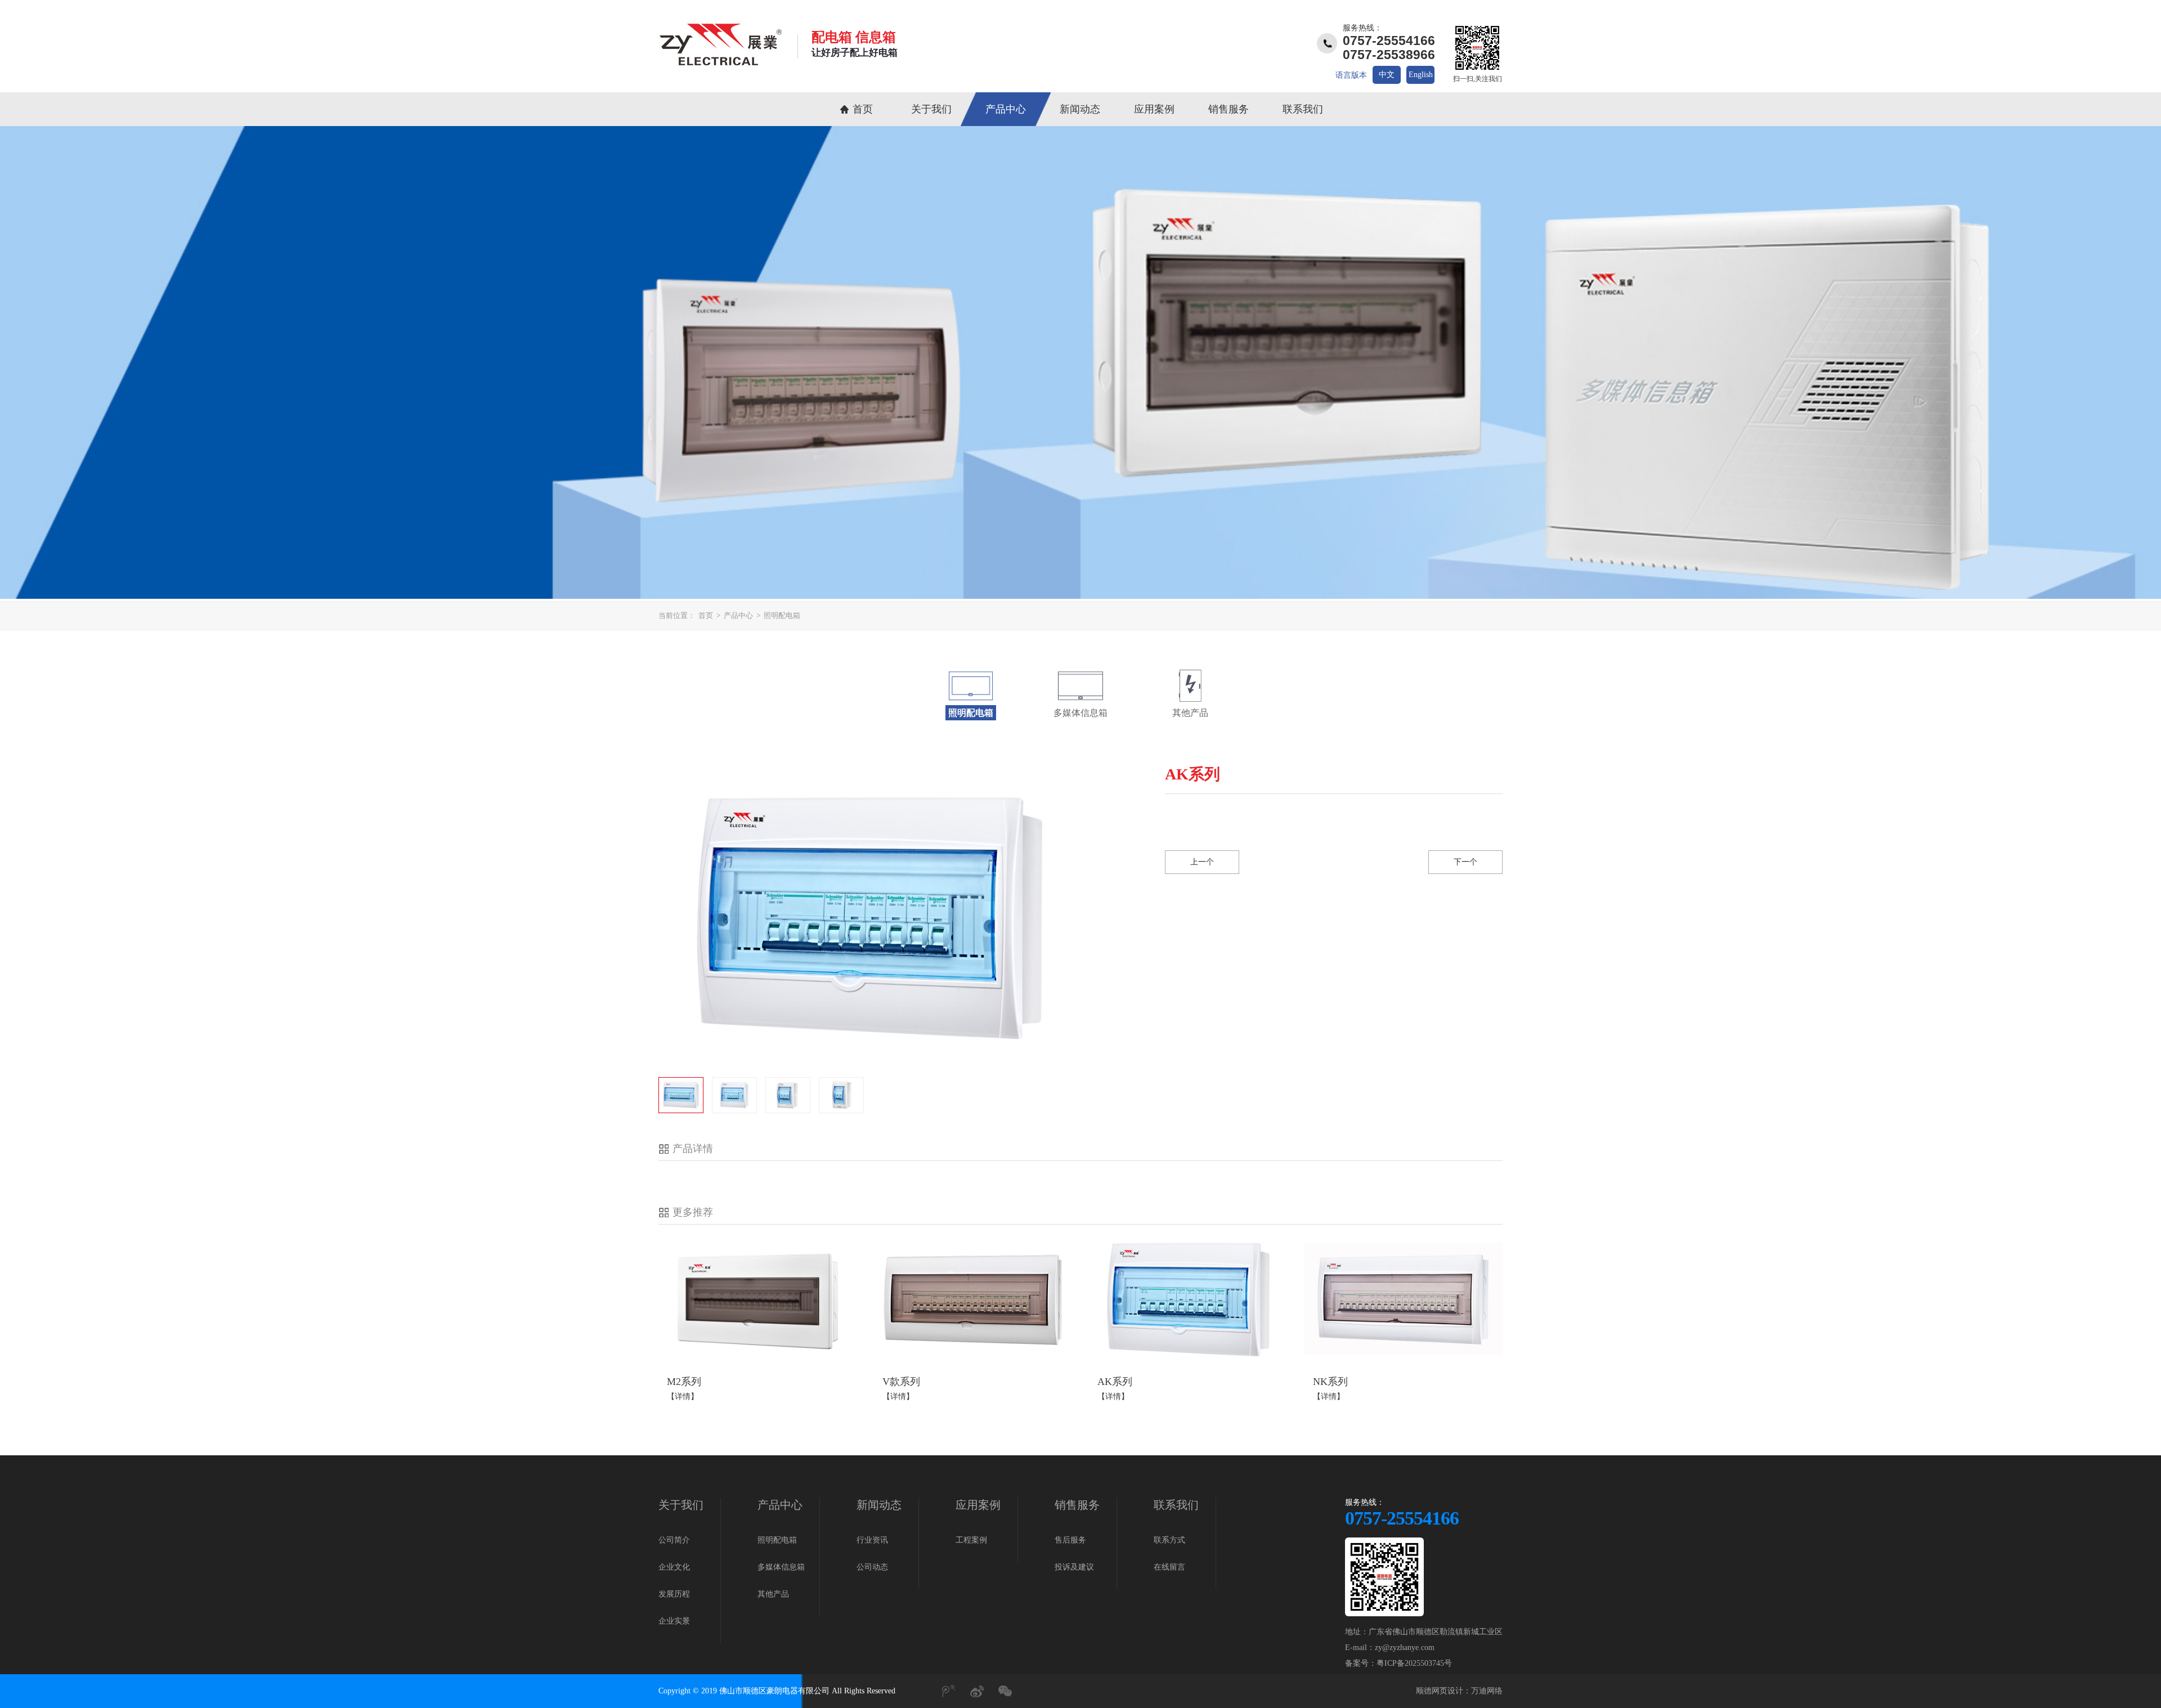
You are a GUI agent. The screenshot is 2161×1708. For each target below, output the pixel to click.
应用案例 (1154, 109)
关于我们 (931, 109)
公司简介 (674, 1540)
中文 (1387, 75)
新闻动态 (1080, 109)
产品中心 (1006, 109)
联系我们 (1303, 109)
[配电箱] (720, 64)
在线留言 (1169, 1567)
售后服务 (1070, 1540)
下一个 (1465, 862)
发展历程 (674, 1594)
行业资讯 (872, 1540)
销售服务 (1229, 109)
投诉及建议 (1074, 1567)
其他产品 (773, 1594)
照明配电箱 (782, 615)
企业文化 (674, 1567)
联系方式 (1169, 1540)
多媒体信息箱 (781, 1567)
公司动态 (872, 1567)
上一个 (1202, 862)
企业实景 (674, 1621)
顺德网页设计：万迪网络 (1459, 1691)
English (1421, 75)
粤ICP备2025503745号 (1414, 1663)
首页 (863, 109)
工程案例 (971, 1540)
